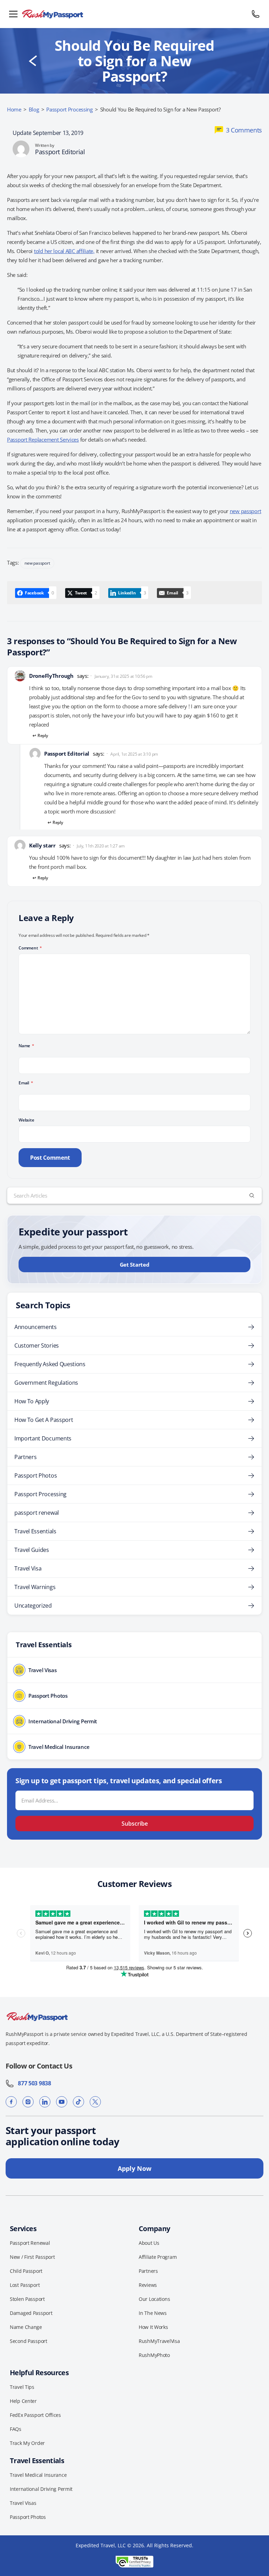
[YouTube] (62, 2102)
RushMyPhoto (154, 2355)
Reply (43, 735)
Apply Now (134, 2168)
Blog (34, 109)
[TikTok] (78, 2102)
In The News (153, 2313)
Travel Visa (28, 1568)
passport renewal (37, 1513)
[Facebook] (11, 2102)
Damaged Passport (31, 2313)
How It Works (153, 2327)
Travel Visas (23, 2503)
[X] (95, 2102)
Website (26, 1120)
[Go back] (33, 61)
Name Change (26, 2327)
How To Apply (32, 1401)
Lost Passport (25, 2285)
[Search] (252, 1195)
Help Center (23, 2401)
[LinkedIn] (45, 2102)
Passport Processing (70, 109)
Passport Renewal (30, 2243)
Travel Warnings (35, 1587)
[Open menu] (13, 14)
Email (26, 1083)
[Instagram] (28, 2102)
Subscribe (135, 1824)
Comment (30, 948)
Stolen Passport (27, 2299)
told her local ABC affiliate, (64, 251)
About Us (149, 2243)
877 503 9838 (33, 2083)
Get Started (135, 1265)
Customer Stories (37, 1345)
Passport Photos (36, 1476)
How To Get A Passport (44, 1420)
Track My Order (27, 2443)
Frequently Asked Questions (50, 1364)
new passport (246, 511)
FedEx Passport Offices (35, 2415)
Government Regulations (46, 1383)
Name (26, 1046)
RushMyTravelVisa (159, 2341)
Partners (25, 1457)
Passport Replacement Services (43, 439)
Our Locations (154, 2299)
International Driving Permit (41, 2489)
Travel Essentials (35, 1531)
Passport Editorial (60, 152)
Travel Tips (22, 2387)
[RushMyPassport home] (134, 14)
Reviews (148, 2285)
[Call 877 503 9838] (256, 14)
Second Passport (29, 2341)
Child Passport (26, 2271)
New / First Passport (32, 2257)
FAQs (16, 2429)
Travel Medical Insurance (38, 2475)
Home (14, 109)
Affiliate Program (158, 2257)
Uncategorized (33, 1606)
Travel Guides (32, 1550)
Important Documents (43, 1438)
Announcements (36, 1327)
